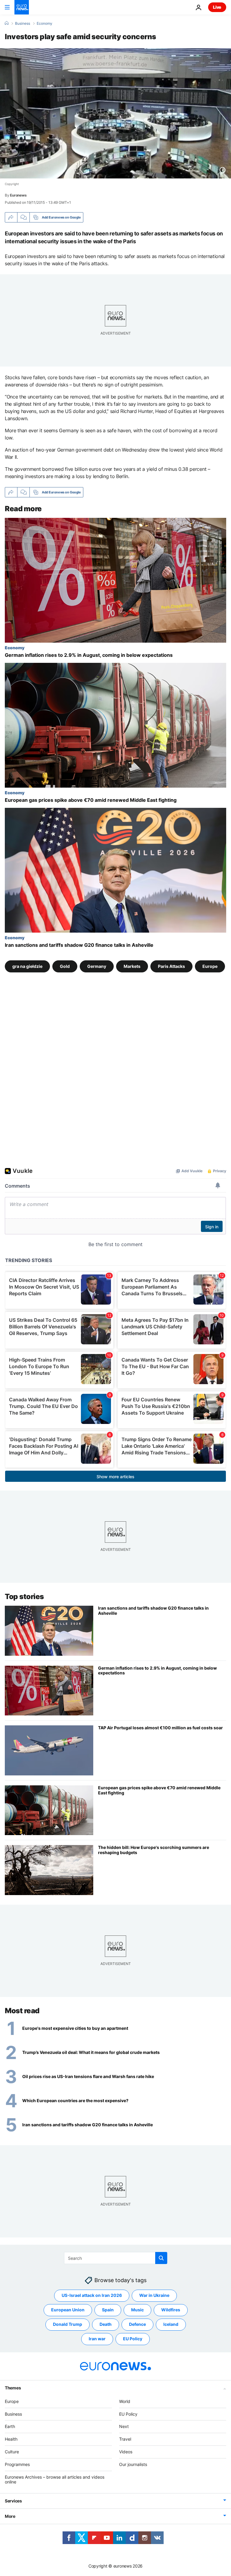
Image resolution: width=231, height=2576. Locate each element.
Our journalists (133, 2464)
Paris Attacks (171, 966)
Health (11, 2439)
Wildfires (171, 2310)
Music (137, 2310)
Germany (97, 966)
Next (124, 2426)
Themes (13, 2387)
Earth (10, 2426)
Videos (126, 2452)
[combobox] (116, 2258)
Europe (210, 966)
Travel (125, 2439)
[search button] (161, 2258)
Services (13, 2501)
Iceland (171, 2324)
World (125, 2401)
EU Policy (133, 2339)
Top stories (24, 1597)
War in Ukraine (154, 2295)
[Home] (7, 23)
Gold (65, 966)
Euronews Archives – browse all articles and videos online (55, 2479)
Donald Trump (68, 2324)
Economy (45, 24)
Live (217, 7)
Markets (132, 966)
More (10, 2516)
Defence (137, 2324)
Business (23, 24)
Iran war (97, 2339)
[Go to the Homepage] (22, 7)
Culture (12, 2452)
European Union (68, 2310)
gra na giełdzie (27, 966)
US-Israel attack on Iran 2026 (92, 2295)
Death (106, 2324)
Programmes (17, 2464)
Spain (108, 2310)
